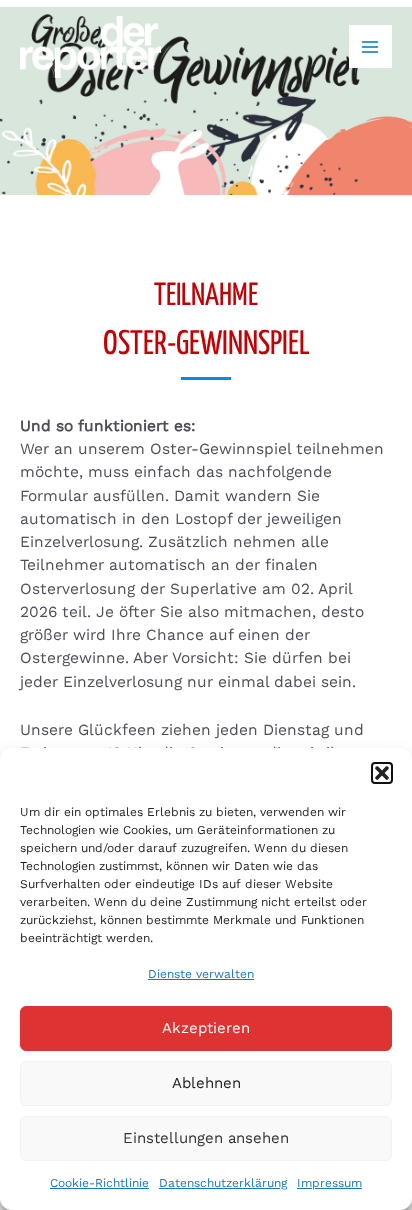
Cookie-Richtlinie (99, 1183)
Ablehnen (206, 1083)
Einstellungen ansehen (206, 1138)
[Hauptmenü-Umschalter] (370, 46)
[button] (382, 773)
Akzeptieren (206, 1028)
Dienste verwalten (201, 974)
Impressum (329, 1183)
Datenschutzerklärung (223, 1183)
